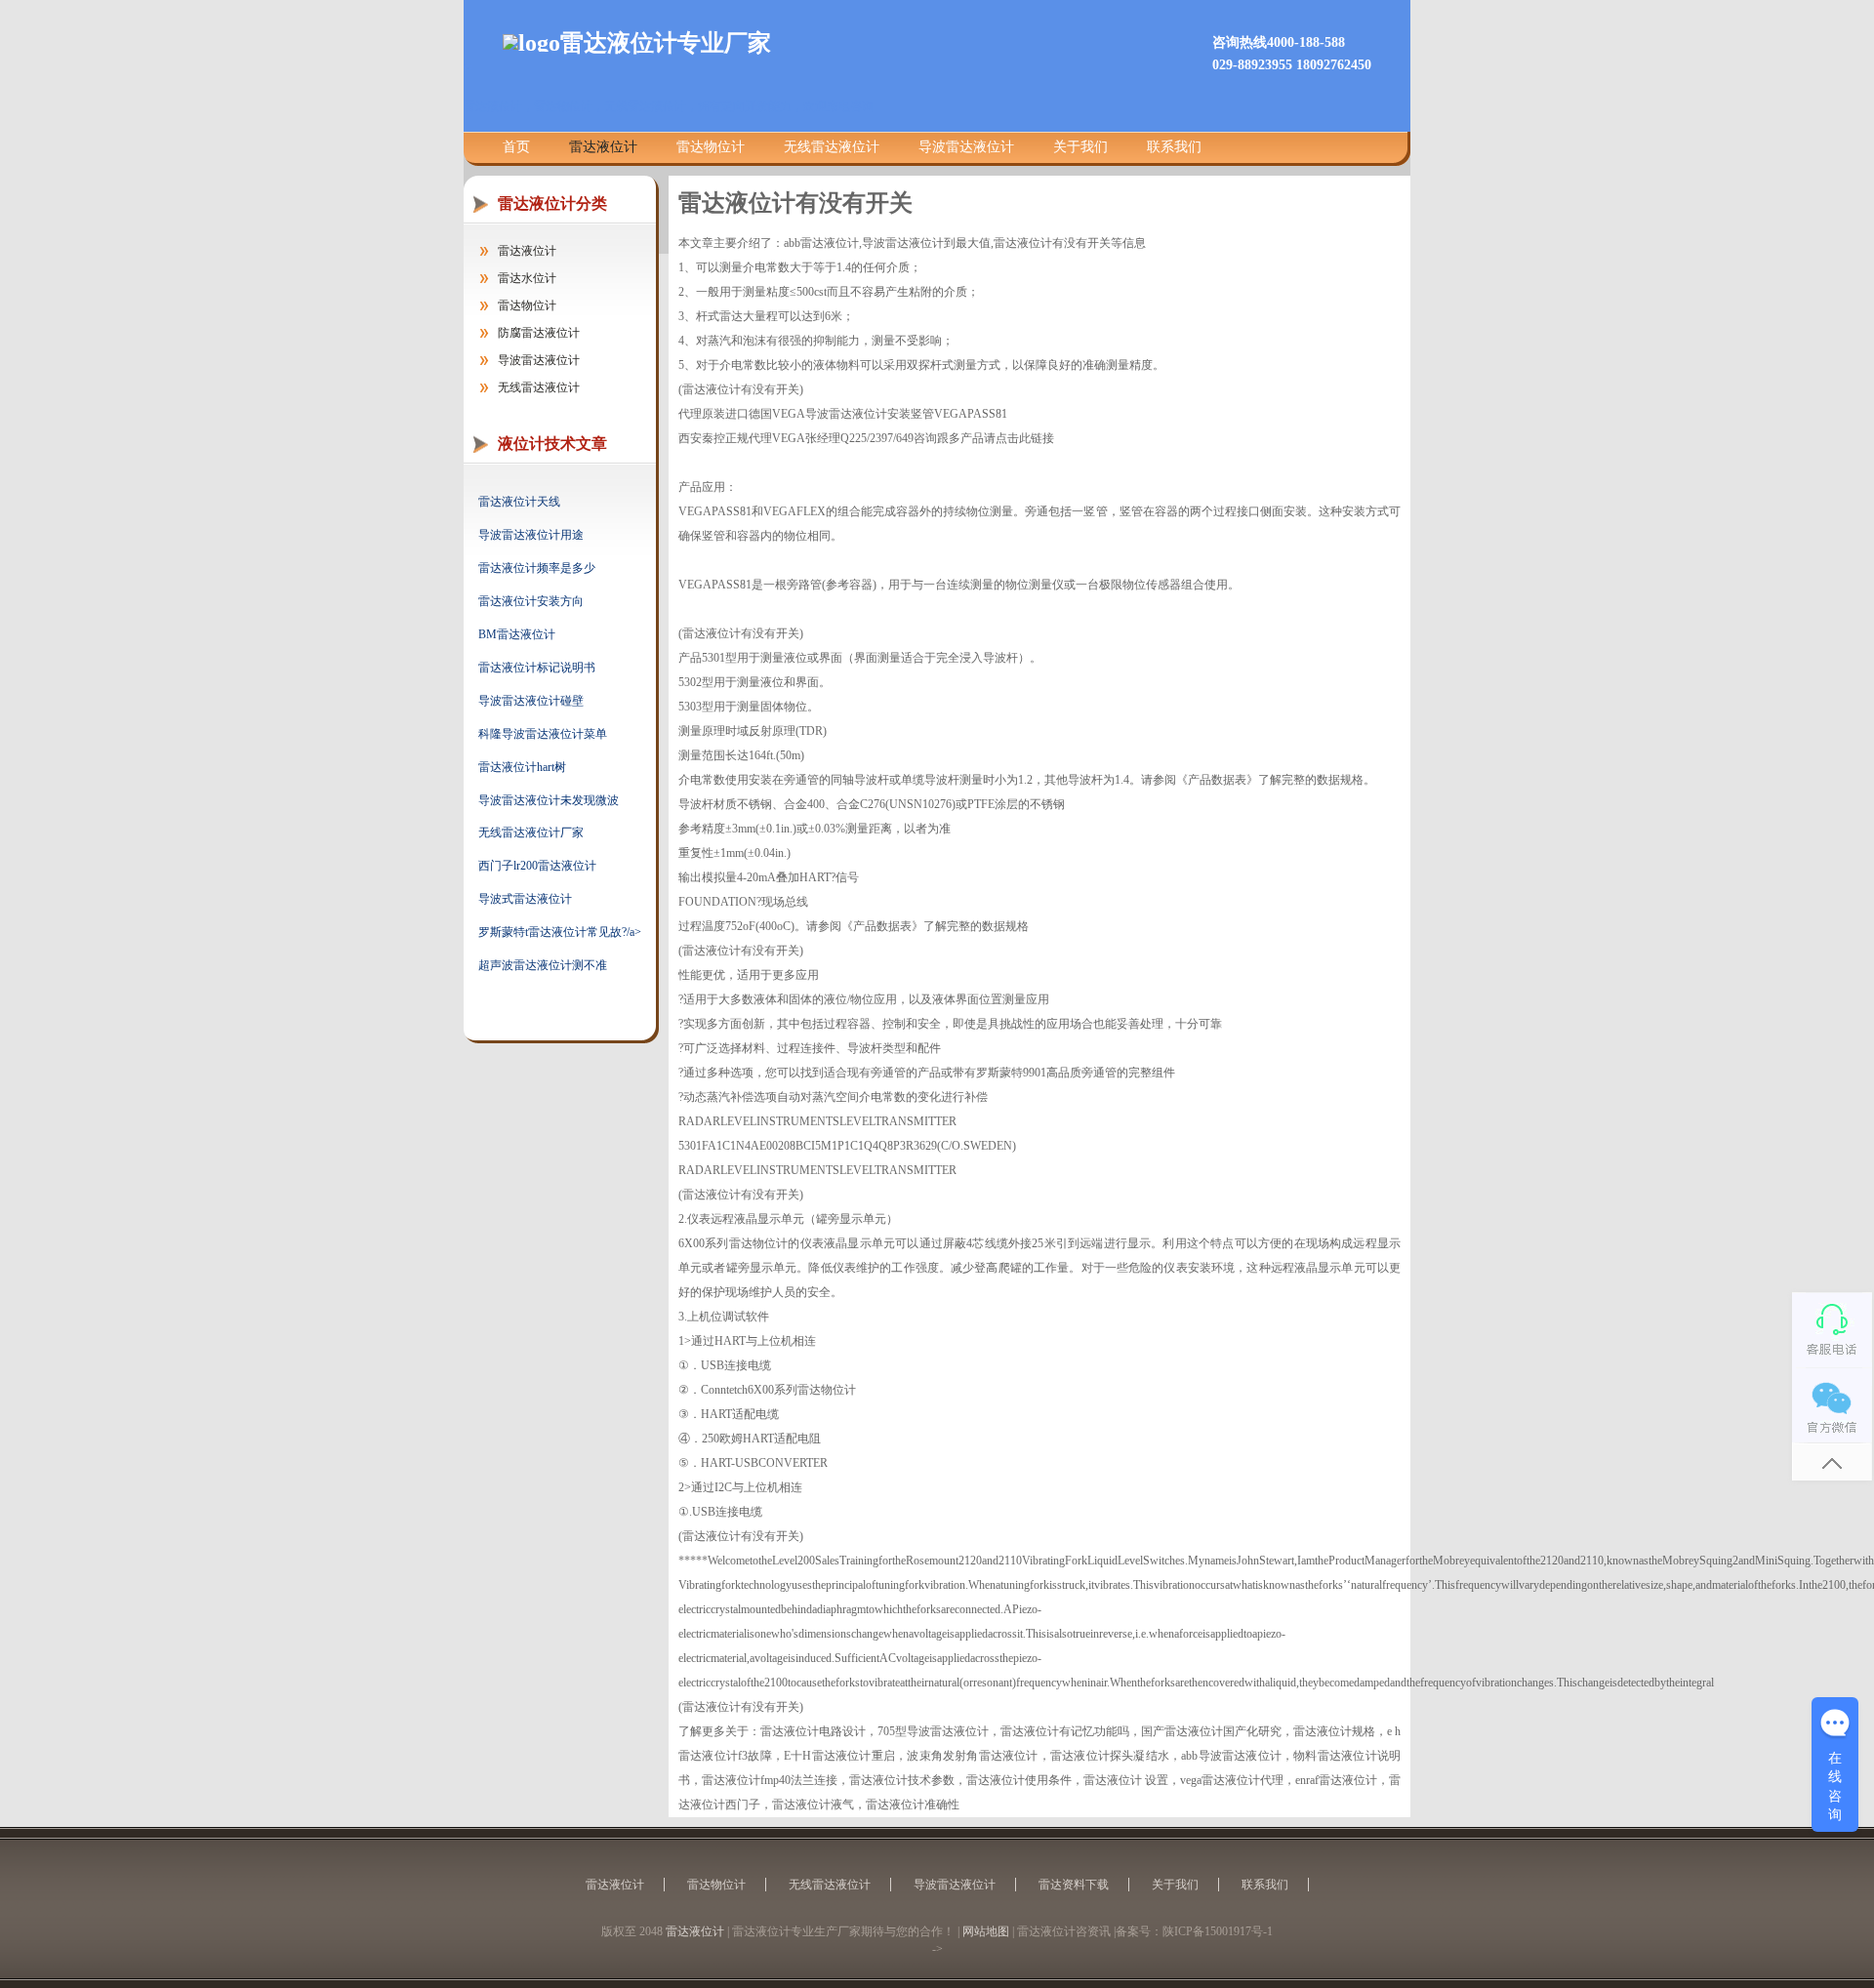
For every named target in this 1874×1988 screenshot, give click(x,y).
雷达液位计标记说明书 (537, 668)
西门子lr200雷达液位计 (537, 866)
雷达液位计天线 (519, 502)
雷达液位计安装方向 (531, 601)
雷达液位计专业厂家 (666, 43)
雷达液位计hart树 (522, 767)
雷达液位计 (603, 147)
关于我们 (1080, 147)
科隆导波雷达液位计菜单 (543, 734)
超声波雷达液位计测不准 (543, 965)
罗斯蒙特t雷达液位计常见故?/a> (560, 932)
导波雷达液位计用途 (531, 535)
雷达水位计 (527, 278)
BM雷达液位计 (517, 634)
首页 (516, 147)
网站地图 (986, 1931)
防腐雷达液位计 (539, 333)
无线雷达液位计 (832, 147)
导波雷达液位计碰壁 (531, 701)
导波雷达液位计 (966, 147)
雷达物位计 (711, 147)
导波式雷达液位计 (525, 899)
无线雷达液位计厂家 (531, 832)
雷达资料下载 (1074, 1885)
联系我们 (1174, 147)
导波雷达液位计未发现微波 (549, 800)
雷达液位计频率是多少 (537, 568)
